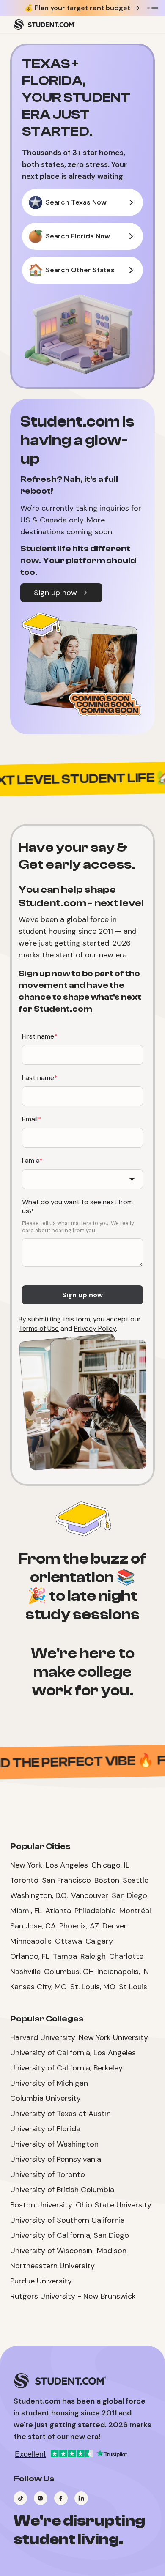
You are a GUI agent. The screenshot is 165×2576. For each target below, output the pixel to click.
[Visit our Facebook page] (61, 2498)
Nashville (25, 1972)
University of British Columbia (62, 2190)
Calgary (99, 1941)
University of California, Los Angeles (73, 2053)
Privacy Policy (95, 1328)
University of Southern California (67, 2220)
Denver (115, 1926)
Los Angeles (67, 1865)
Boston (107, 1880)
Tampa (65, 1956)
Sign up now (55, 593)
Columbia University (45, 2098)
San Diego (129, 1895)
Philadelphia (95, 1911)
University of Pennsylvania (56, 2159)
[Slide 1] (148, 8)
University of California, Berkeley (66, 2068)
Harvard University (43, 2037)
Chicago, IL (110, 1865)
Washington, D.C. (39, 1895)
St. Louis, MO (93, 1987)
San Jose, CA (33, 1926)
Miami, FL (26, 1911)
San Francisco (66, 1880)
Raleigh (93, 1956)
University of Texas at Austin (60, 2114)
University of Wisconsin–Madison (68, 2251)
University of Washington (54, 2144)
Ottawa (69, 1941)
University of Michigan (49, 2083)
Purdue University (41, 2281)
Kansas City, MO (38, 1987)
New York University (113, 2037)
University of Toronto (48, 2174)
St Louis (133, 1987)
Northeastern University (52, 2266)
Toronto (24, 1880)
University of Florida (45, 2129)
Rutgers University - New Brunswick (73, 2296)
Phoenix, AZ (79, 1926)
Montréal (135, 1911)
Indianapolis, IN (123, 1972)
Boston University (41, 2205)
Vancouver (90, 1895)
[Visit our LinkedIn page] (81, 2498)
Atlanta (58, 1911)
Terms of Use (39, 1328)
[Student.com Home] (44, 25)
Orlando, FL (30, 1956)
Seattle (136, 1880)
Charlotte (126, 1956)
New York (26, 1865)
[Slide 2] (155, 8)
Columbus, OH (69, 1972)
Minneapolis (31, 1941)
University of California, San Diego (70, 2235)
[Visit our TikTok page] (20, 2498)
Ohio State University (114, 2205)
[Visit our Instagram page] (41, 2498)
